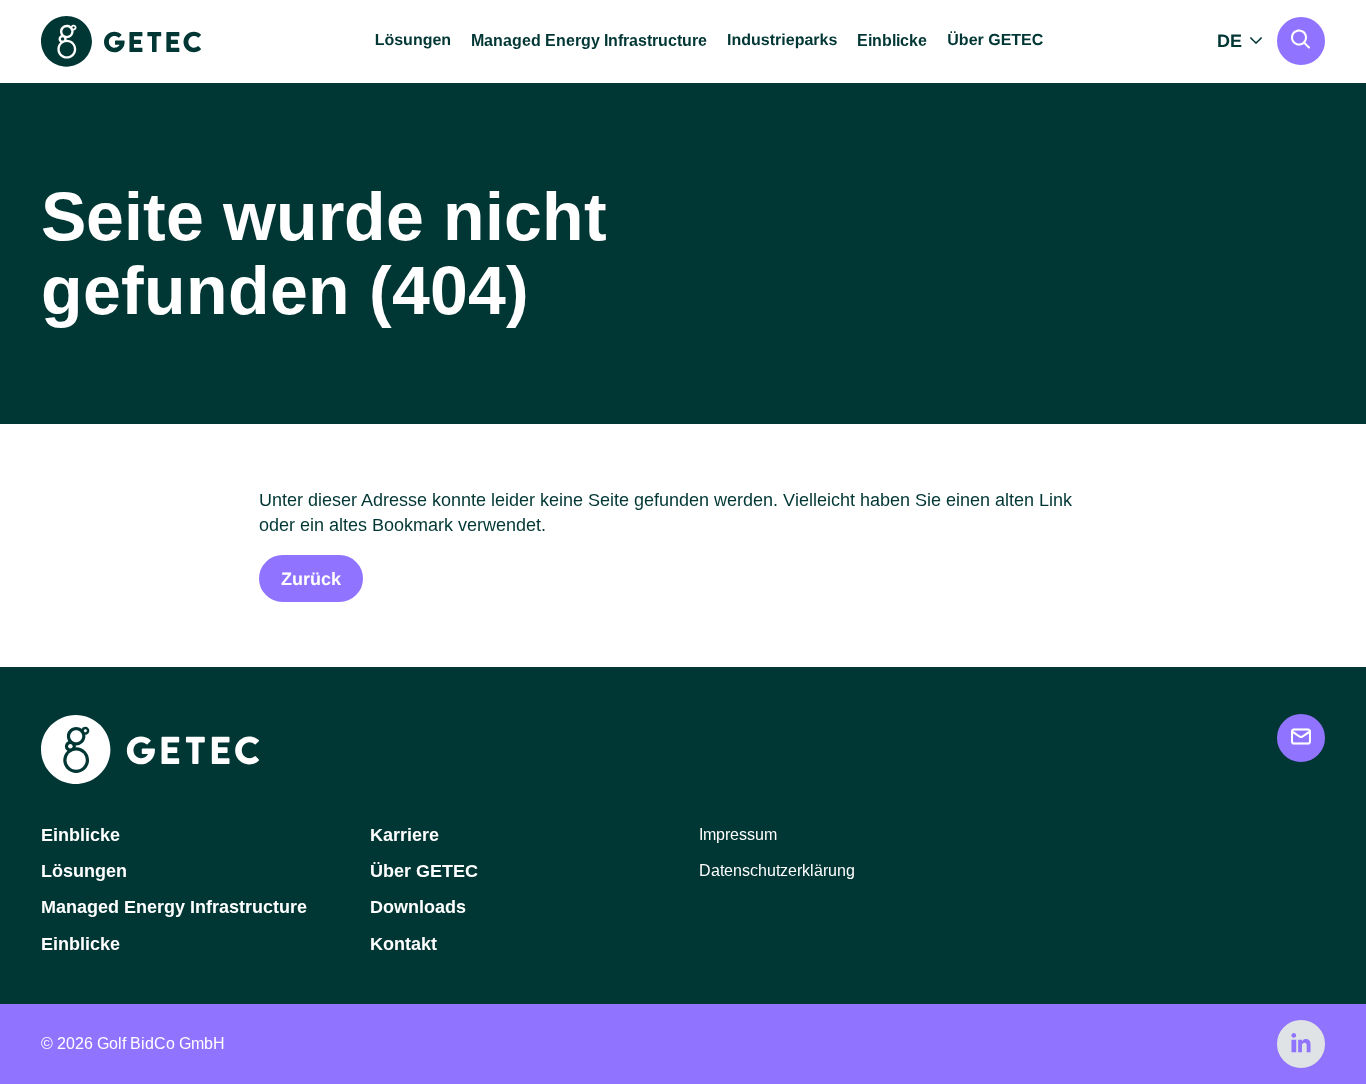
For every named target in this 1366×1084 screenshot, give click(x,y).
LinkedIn (1301, 1044)
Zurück (311, 579)
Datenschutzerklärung (777, 870)
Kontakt (403, 944)
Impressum (738, 834)
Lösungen (84, 871)
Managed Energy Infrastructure (589, 40)
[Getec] (150, 778)
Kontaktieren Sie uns (1301, 738)
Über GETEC (424, 871)
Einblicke (892, 40)
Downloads (418, 907)
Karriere (404, 835)
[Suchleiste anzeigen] (1301, 41)
